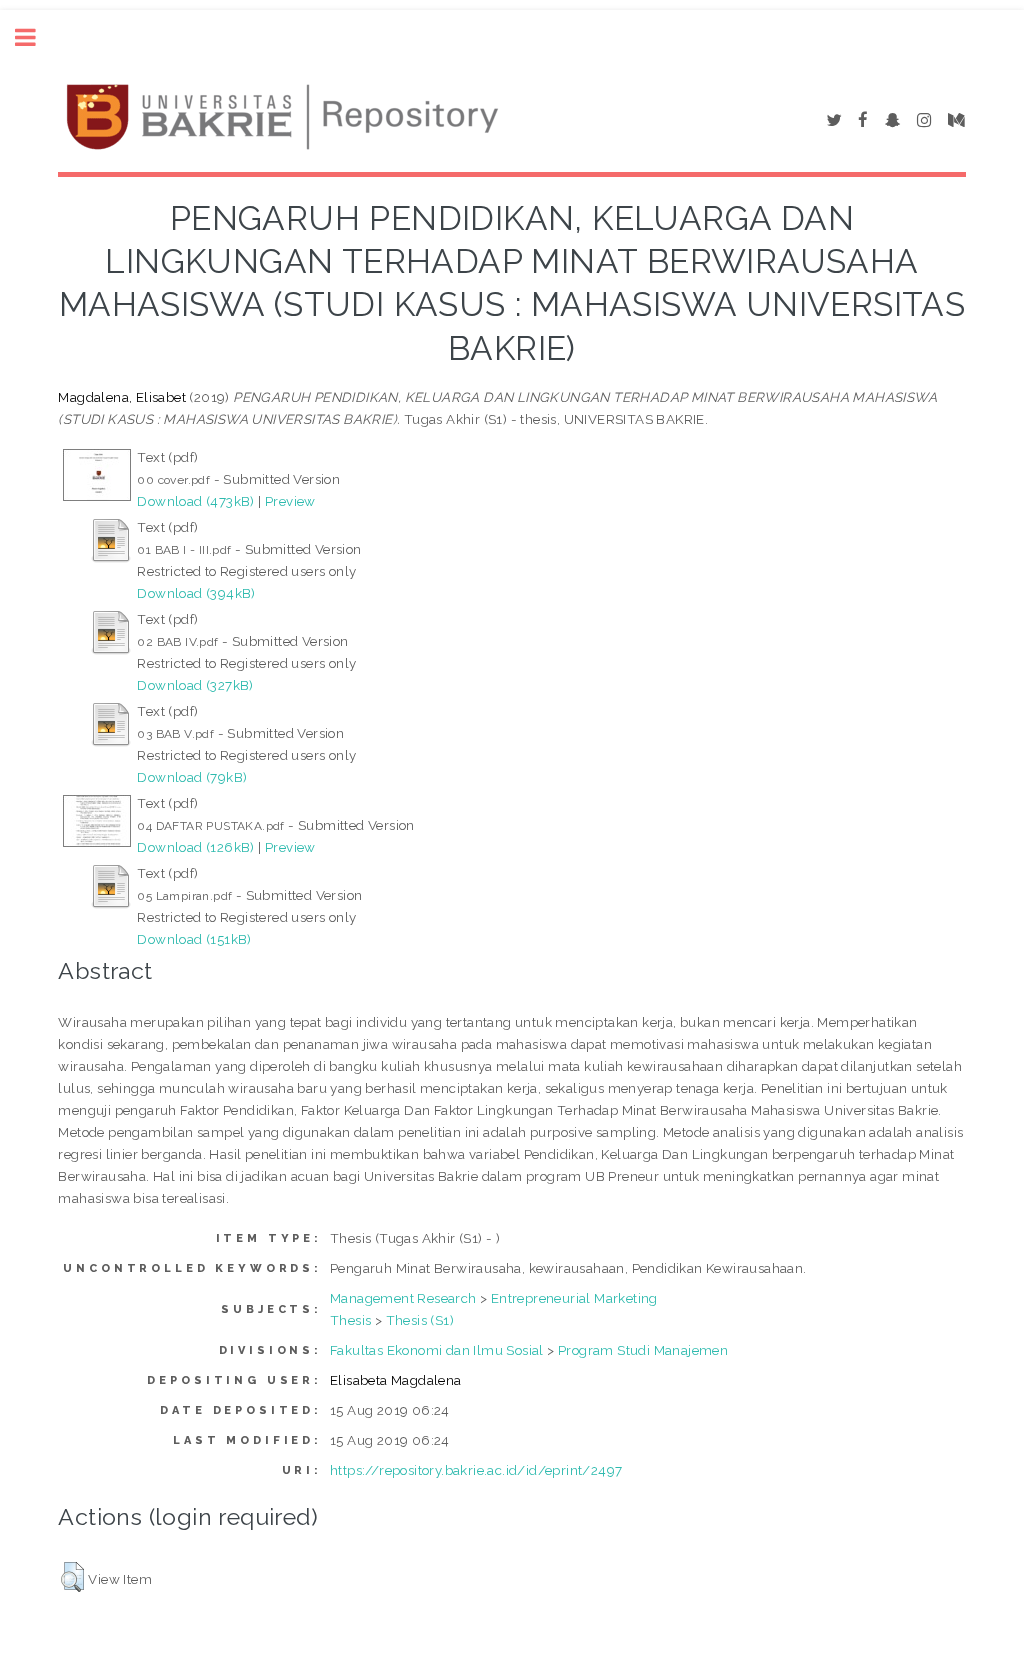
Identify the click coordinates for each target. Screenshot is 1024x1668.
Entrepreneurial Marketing (574, 1298)
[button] (72, 1577)
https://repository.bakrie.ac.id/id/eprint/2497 (476, 1470)
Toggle (36, 37)
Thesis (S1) (420, 1320)
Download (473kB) (195, 501)
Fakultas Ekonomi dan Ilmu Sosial (437, 1350)
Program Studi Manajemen (643, 1350)
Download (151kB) (194, 939)
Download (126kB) (195, 847)
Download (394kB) (196, 593)
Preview (290, 501)
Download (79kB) (192, 777)
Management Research (403, 1298)
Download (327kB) (195, 685)
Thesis (350, 1320)
